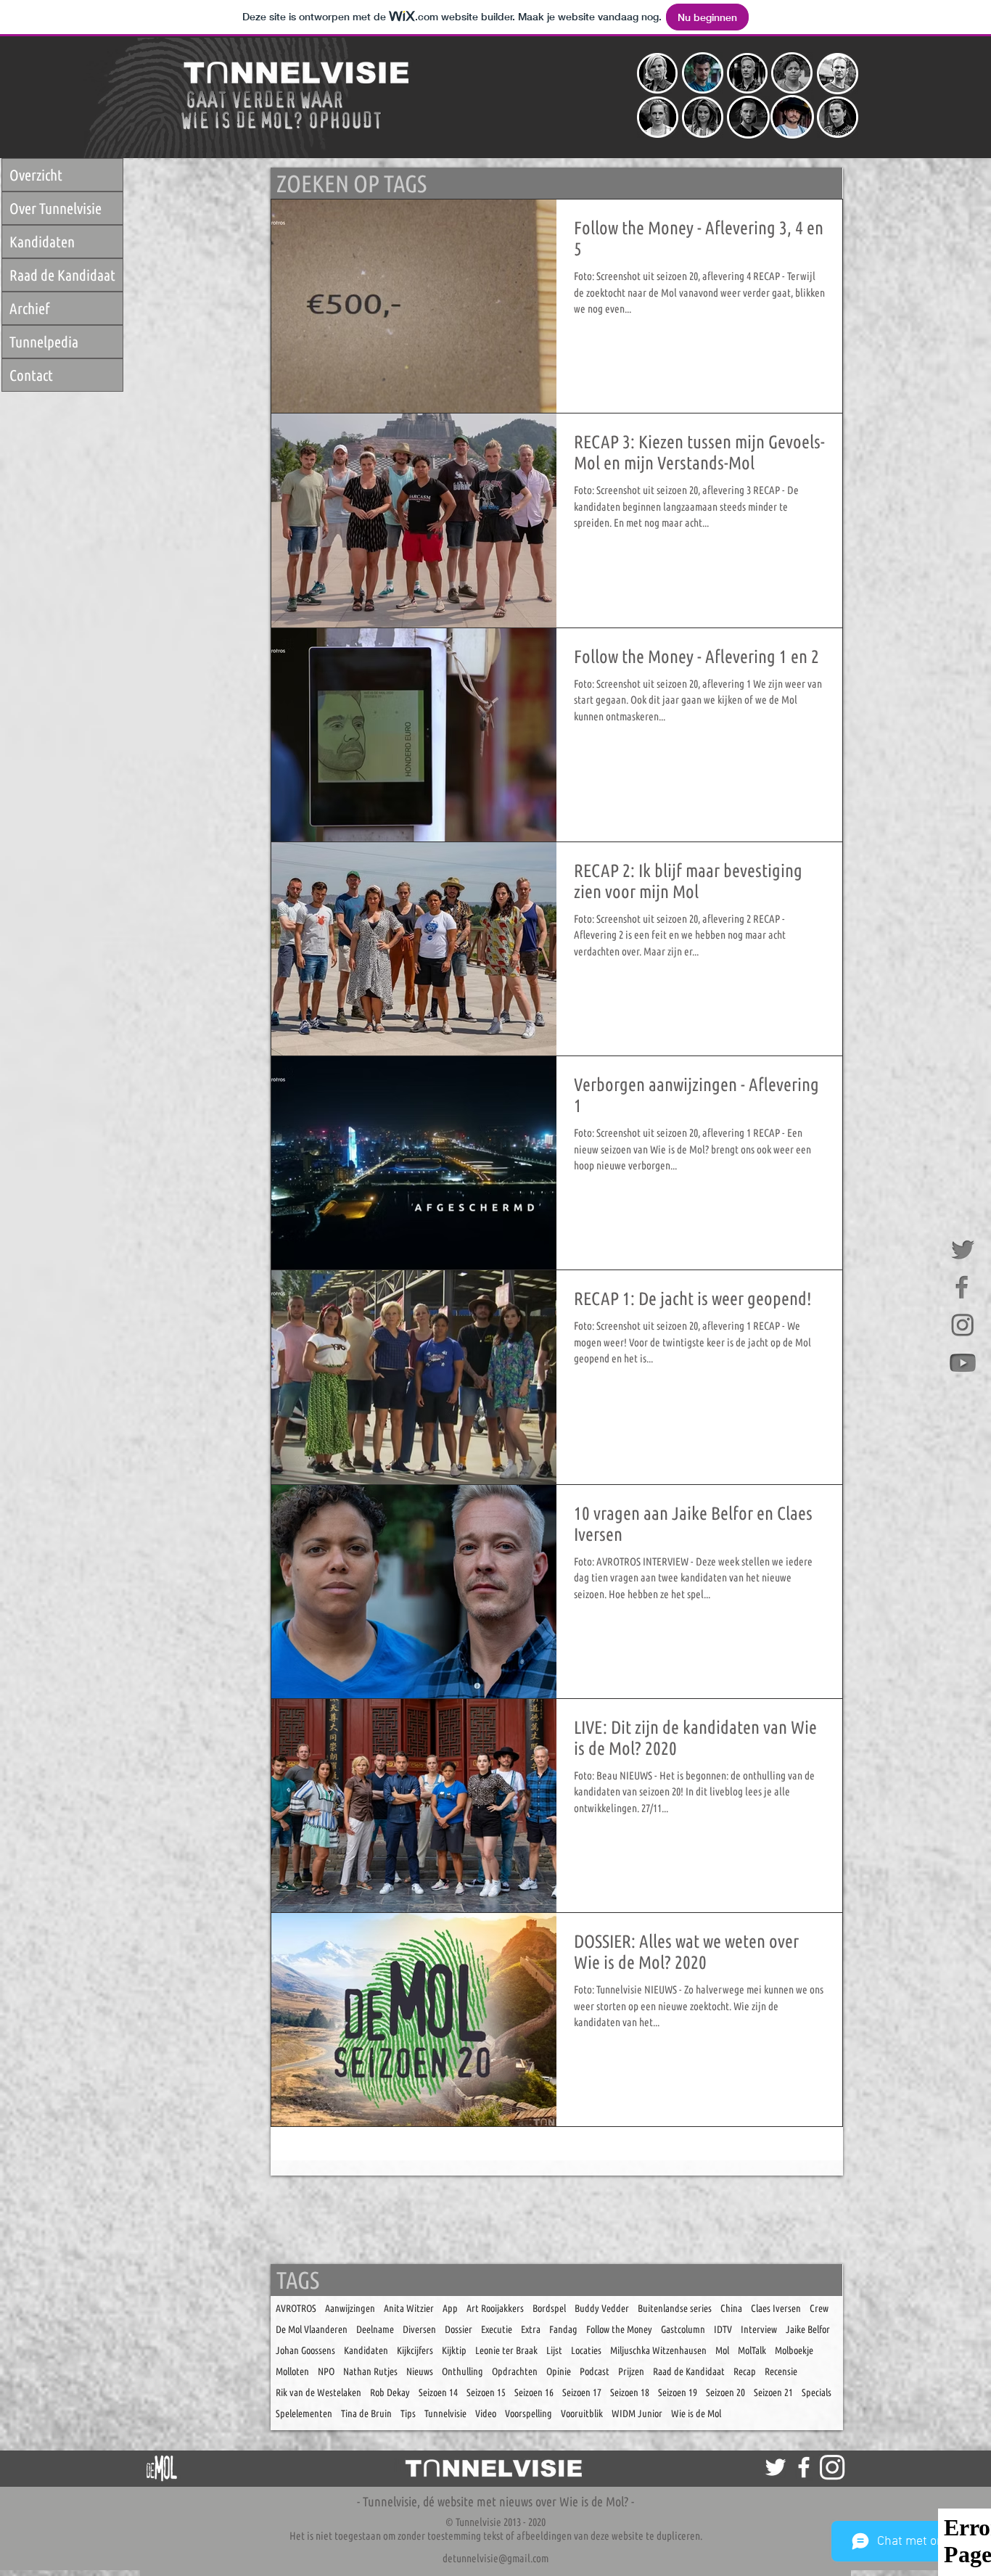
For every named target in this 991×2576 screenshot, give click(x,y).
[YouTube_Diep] (963, 1363)
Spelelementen (304, 2414)
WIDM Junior (637, 2414)
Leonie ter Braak (506, 2350)
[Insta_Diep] (963, 1325)
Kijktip (454, 2350)
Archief (29, 308)
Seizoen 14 (438, 2392)
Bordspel (549, 2308)
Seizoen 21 (773, 2392)
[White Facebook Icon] (804, 2467)
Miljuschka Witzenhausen (658, 2350)
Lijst (554, 2350)
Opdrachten (515, 2371)
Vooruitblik (582, 2414)
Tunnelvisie (445, 2414)
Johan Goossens (305, 2350)
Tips (408, 2414)
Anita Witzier (409, 2308)
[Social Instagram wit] (832, 2467)
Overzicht (36, 175)
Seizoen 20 (725, 2392)
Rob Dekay (390, 2392)
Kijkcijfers (415, 2350)
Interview (759, 2329)
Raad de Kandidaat (62, 275)
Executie (497, 2329)
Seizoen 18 (630, 2392)
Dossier (459, 2329)
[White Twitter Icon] (776, 2467)
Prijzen (631, 2371)
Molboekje (794, 2350)
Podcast (595, 2371)
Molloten (292, 2371)
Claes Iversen (776, 2308)
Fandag (563, 2329)
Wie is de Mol (696, 2414)
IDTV (723, 2329)
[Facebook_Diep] (963, 1288)
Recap (745, 2371)
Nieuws (420, 2371)
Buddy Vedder (602, 2308)
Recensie (781, 2371)
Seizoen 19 (678, 2392)
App (450, 2308)
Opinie (559, 2371)
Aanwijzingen (350, 2308)
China (731, 2308)
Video (486, 2414)
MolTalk (752, 2350)
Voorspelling (529, 2414)
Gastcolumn (683, 2329)
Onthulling (462, 2371)
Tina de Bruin (366, 2414)
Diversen (419, 2329)
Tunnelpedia (44, 342)
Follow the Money (619, 2329)
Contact (31, 375)
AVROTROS (296, 2308)
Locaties (586, 2350)
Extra (531, 2329)
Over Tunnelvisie (55, 208)
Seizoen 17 (582, 2392)
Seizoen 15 (486, 2392)
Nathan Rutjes (370, 2371)
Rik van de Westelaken (318, 2392)
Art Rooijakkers (495, 2308)
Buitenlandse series (675, 2308)
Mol (722, 2350)
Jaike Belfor (808, 2329)
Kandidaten (42, 242)
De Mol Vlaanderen (312, 2329)
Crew (819, 2308)
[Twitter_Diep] (963, 1250)
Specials (817, 2392)
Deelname (375, 2329)
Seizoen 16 (534, 2392)
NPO (326, 2371)
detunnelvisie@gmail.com (495, 2558)
